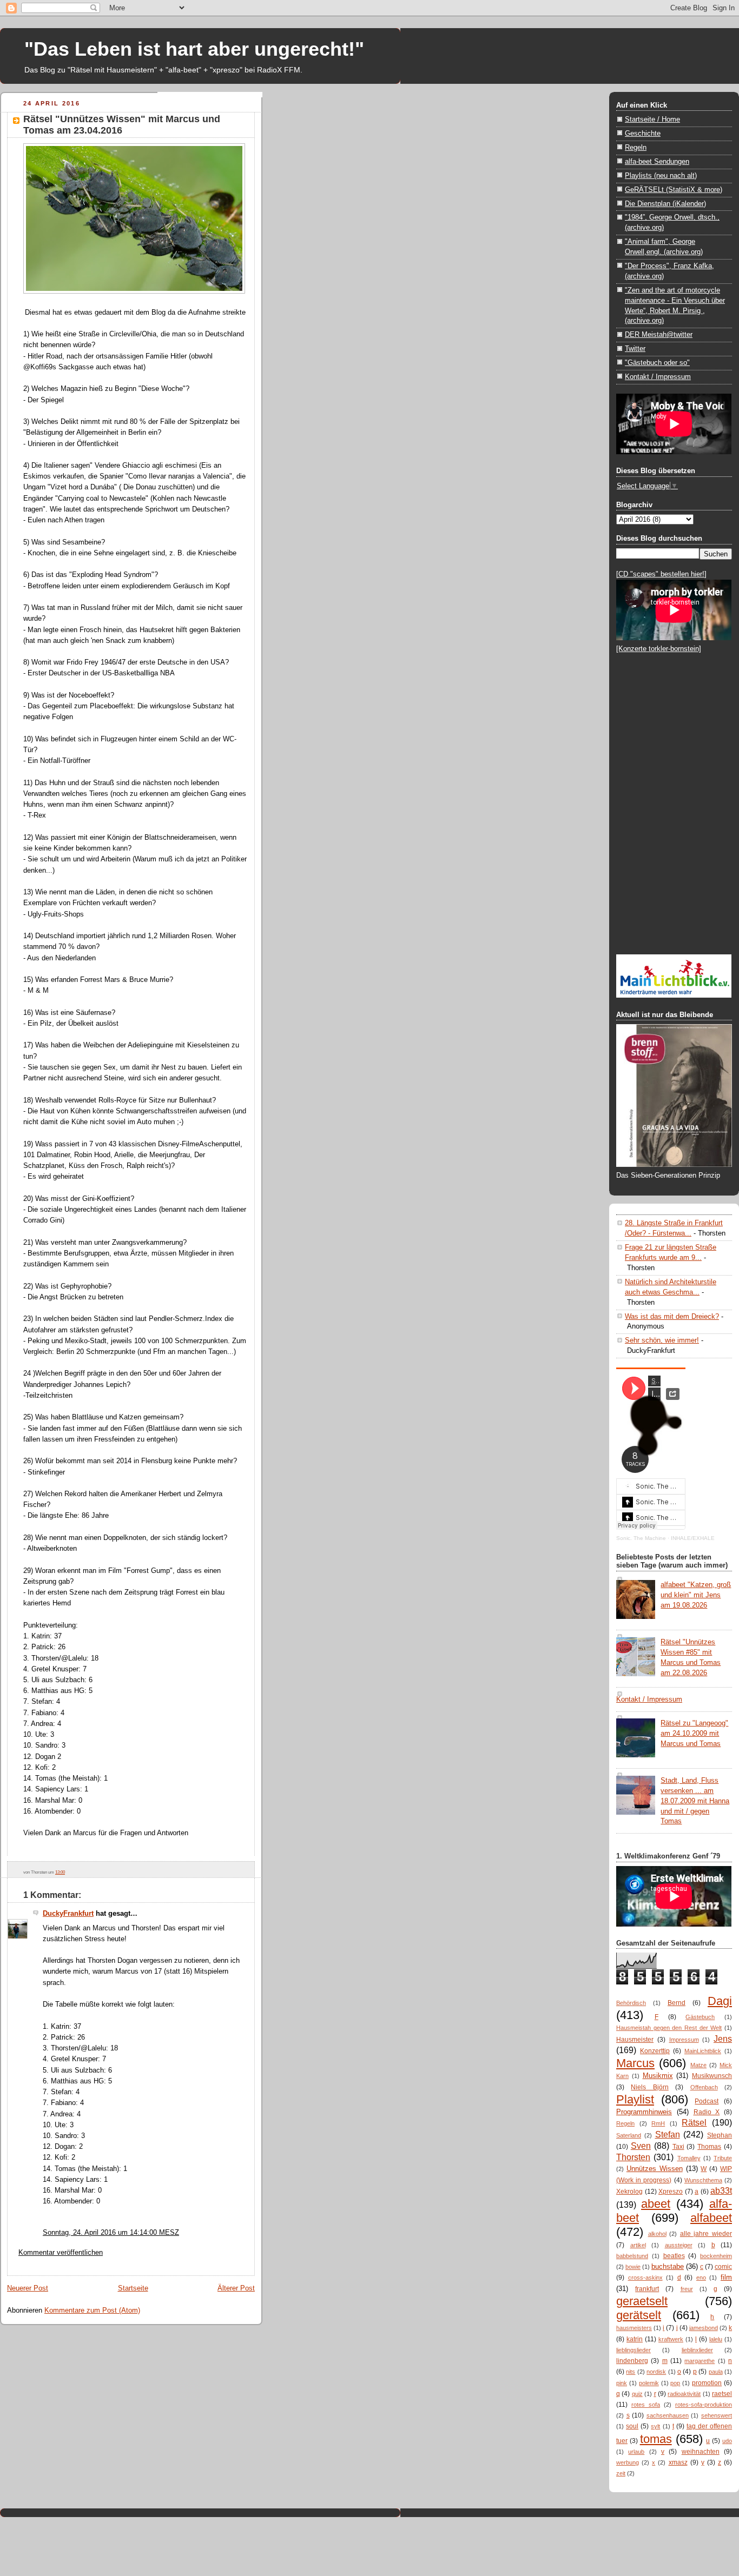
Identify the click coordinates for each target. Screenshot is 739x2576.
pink (622, 2383)
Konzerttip (655, 2051)
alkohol (657, 2234)
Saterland (629, 2135)
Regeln (636, 147)
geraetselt (642, 2301)
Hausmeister (635, 2040)
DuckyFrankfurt (68, 1913)
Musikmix (658, 2076)
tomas (656, 2439)
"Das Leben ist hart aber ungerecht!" (194, 49)
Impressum (684, 2040)
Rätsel (694, 2122)
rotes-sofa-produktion (704, 2405)
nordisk (656, 2372)
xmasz (678, 2462)
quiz (637, 2394)
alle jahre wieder (706, 2234)
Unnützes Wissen (655, 2169)
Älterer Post (236, 2288)
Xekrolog (629, 2192)
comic (723, 2267)
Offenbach (704, 2087)
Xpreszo (671, 2192)
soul (632, 2426)
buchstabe (668, 2266)
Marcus (635, 2063)
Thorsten (633, 2157)
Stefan (668, 2134)
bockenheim (716, 2256)
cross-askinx (645, 2278)
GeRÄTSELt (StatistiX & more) (674, 190)
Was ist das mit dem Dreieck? (672, 1316)
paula (716, 2372)
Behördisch (631, 2003)
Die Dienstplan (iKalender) (665, 204)
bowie (633, 2267)
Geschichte (643, 133)
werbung (628, 2462)
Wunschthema (703, 2180)
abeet (656, 2204)
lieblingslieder (634, 2350)
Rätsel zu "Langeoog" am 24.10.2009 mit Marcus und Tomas (694, 1733)
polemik (649, 2383)
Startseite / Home (652, 119)
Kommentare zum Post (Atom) (92, 2310)
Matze (698, 2065)
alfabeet (711, 2218)
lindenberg (632, 2361)
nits (631, 2372)
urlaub (636, 2452)
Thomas (709, 2147)
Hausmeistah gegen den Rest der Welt (669, 2028)
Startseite (133, 2288)
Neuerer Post (28, 2288)
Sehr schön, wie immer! (662, 1340)
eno (701, 2278)
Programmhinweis (644, 2112)
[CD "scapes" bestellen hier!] (661, 574)
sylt (655, 2426)
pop (675, 2383)
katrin (635, 2339)
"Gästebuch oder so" (657, 363)
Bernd (677, 2003)
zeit (621, 2473)
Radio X (707, 2112)
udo (727, 2441)
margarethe (700, 2361)
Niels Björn (649, 2087)
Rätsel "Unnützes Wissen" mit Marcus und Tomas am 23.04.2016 (122, 125)
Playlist (635, 2099)
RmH (658, 2123)
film (726, 2277)
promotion (707, 2383)
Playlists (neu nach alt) (661, 175)
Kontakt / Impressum (658, 377)
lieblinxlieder (697, 2350)
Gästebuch (700, 2017)
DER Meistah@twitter (659, 334)
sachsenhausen (668, 2415)
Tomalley (689, 2158)
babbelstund (632, 2256)
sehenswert (717, 2415)
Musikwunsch (712, 2076)
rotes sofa (646, 2405)
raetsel (722, 2394)
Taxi (678, 2147)
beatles (674, 2256)
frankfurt (647, 2289)
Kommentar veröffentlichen (61, 2252)
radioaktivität (684, 2394)
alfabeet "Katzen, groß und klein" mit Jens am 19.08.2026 (696, 1595)
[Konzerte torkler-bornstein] (659, 649)
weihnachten (701, 2452)
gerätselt (639, 2315)
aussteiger (679, 2245)
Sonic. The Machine (641, 1538)
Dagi (720, 2001)
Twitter (635, 348)
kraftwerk (671, 2339)
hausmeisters (634, 2328)
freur (687, 2289)
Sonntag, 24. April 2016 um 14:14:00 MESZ (111, 2232)
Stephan (720, 2135)
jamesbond (704, 2328)
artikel (638, 2245)
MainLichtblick (703, 2051)
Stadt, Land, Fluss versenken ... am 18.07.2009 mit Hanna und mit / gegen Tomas (695, 1801)
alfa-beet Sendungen (657, 161)
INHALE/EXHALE (693, 1538)
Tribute (723, 2158)
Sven (641, 2146)
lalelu (716, 2339)
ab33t (721, 2190)
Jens (723, 2039)
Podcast (707, 2101)
